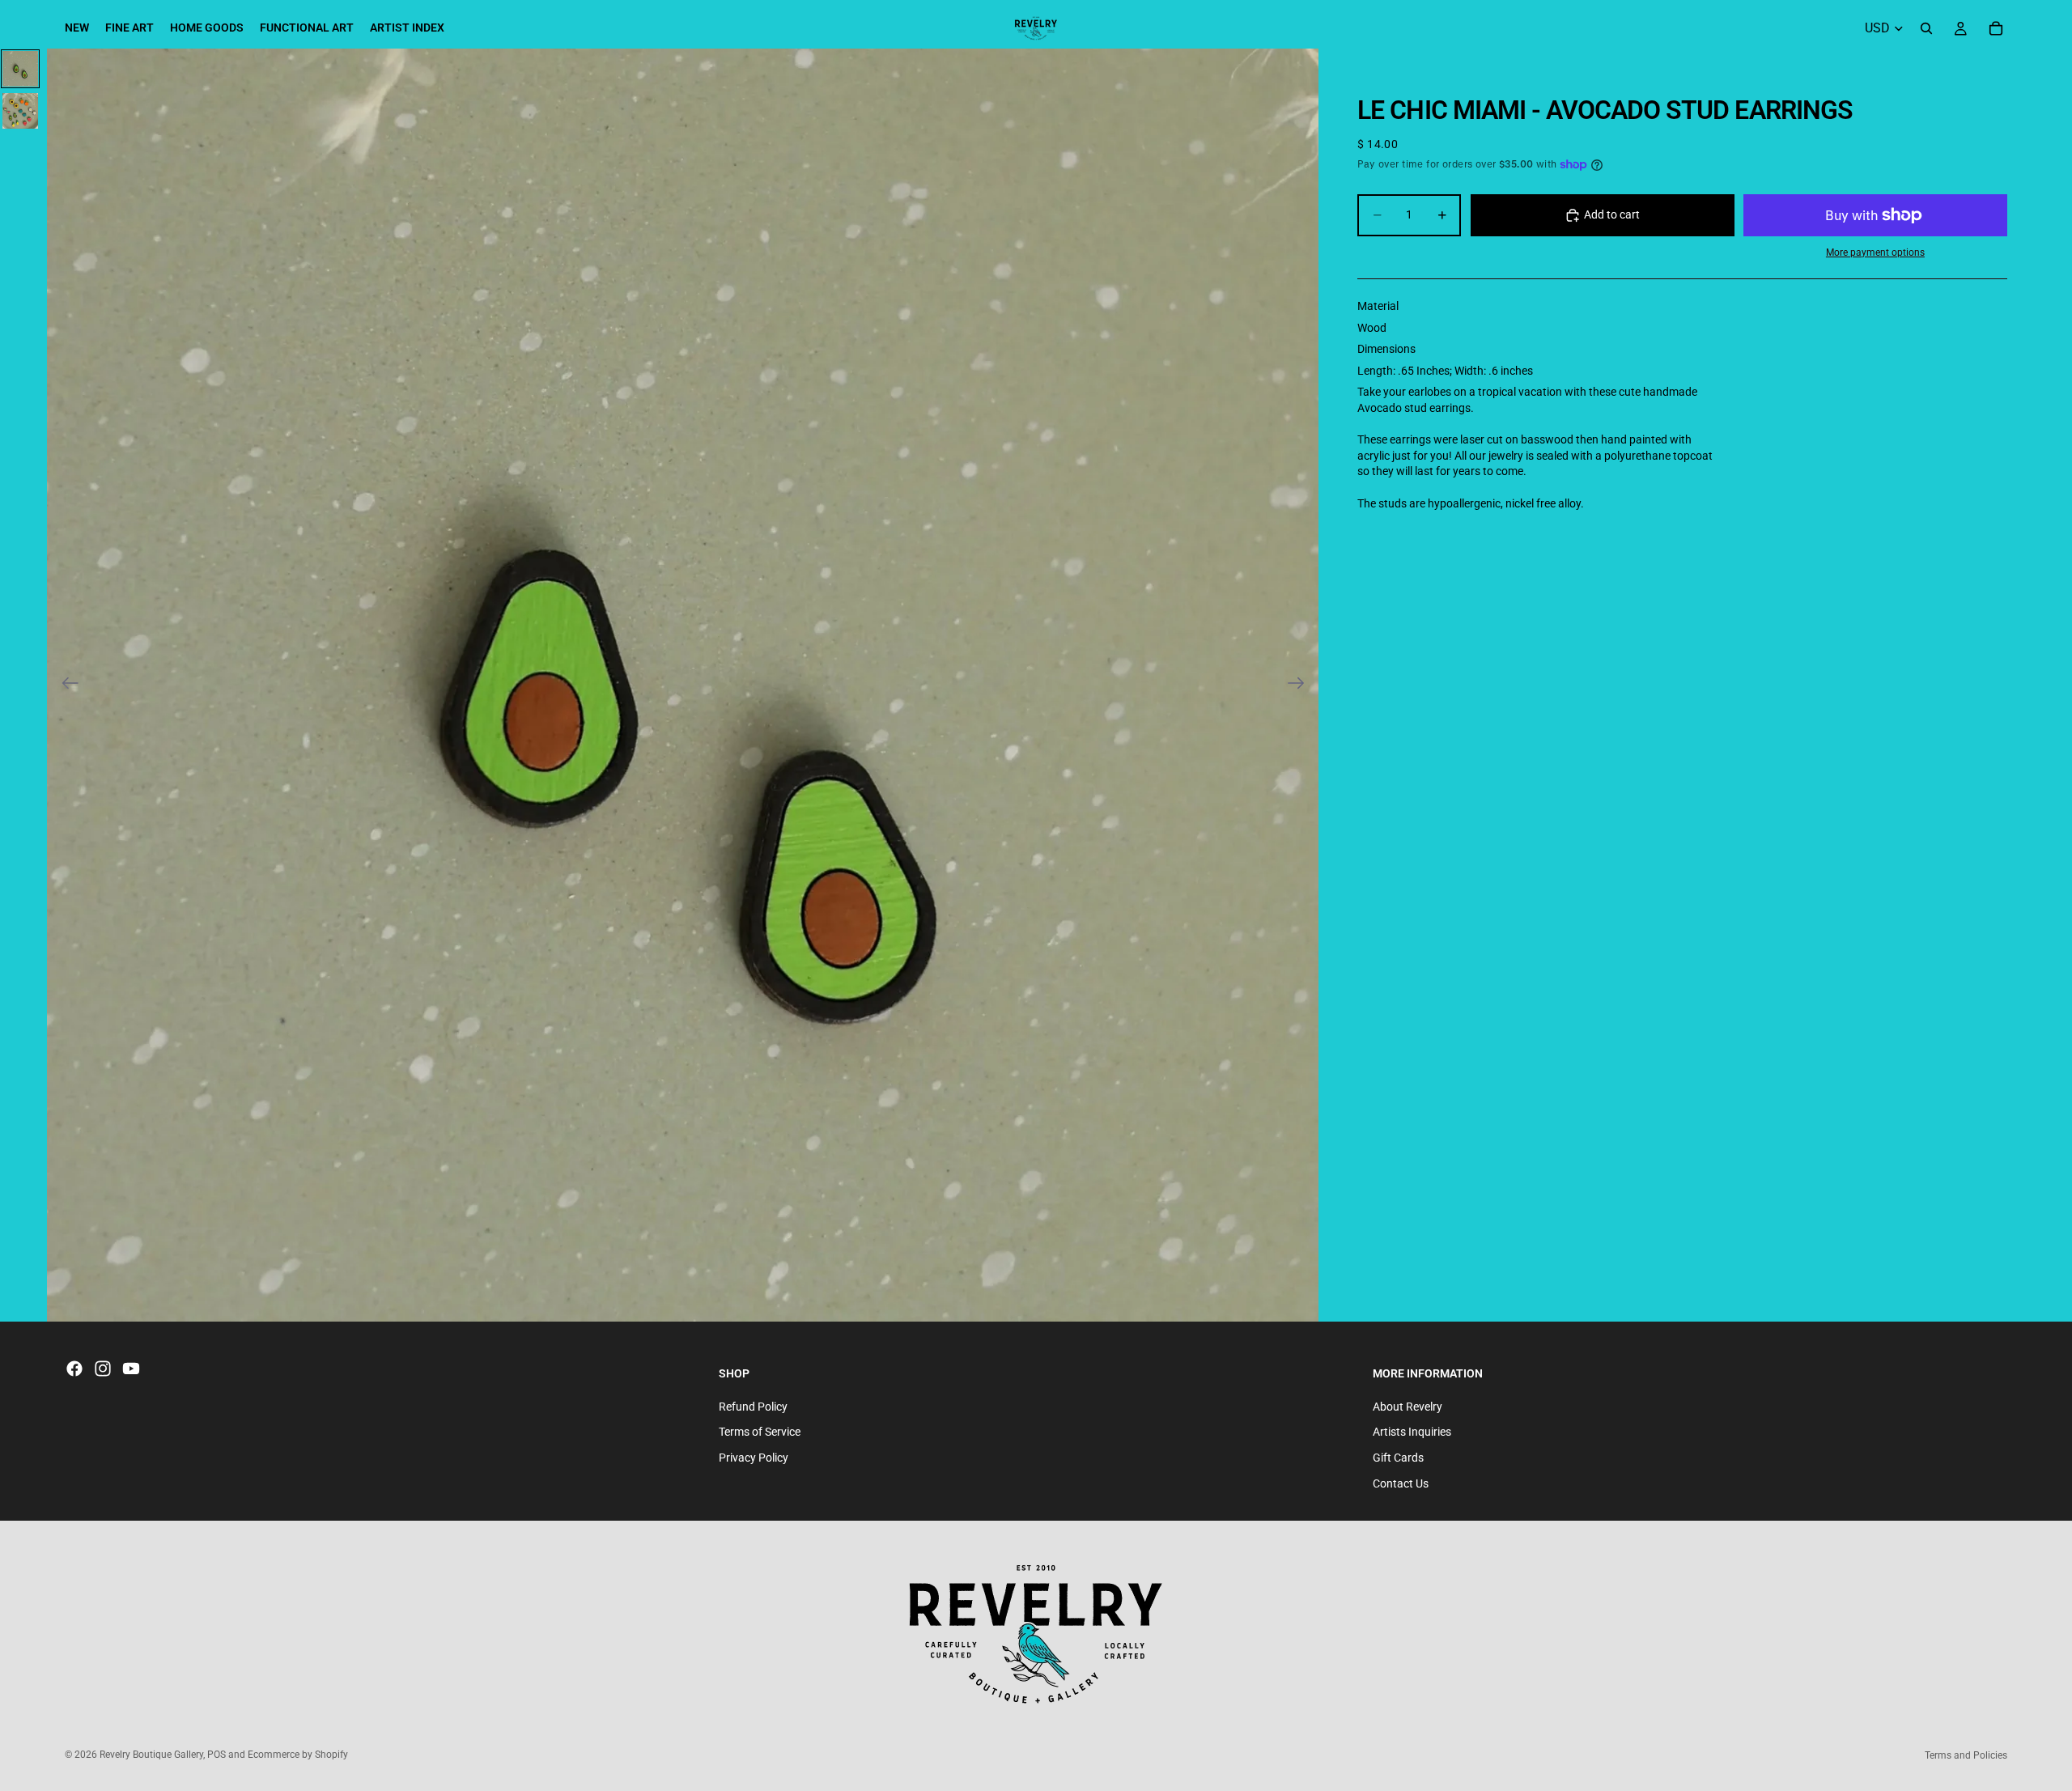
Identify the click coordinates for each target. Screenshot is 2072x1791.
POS (217, 1755)
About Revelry (1408, 1407)
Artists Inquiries (1412, 1432)
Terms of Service (760, 1432)
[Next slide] (1301, 685)
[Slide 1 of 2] (20, 69)
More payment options (1875, 253)
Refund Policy (753, 1407)
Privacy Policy (754, 1458)
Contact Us (1401, 1483)
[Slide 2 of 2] (20, 111)
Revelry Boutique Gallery (151, 1755)
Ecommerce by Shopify (298, 1755)
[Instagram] (103, 1369)
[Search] (1926, 28)
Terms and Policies (1966, 1755)
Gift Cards (1398, 1458)
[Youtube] (131, 1369)
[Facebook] (74, 1369)
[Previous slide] (65, 685)
